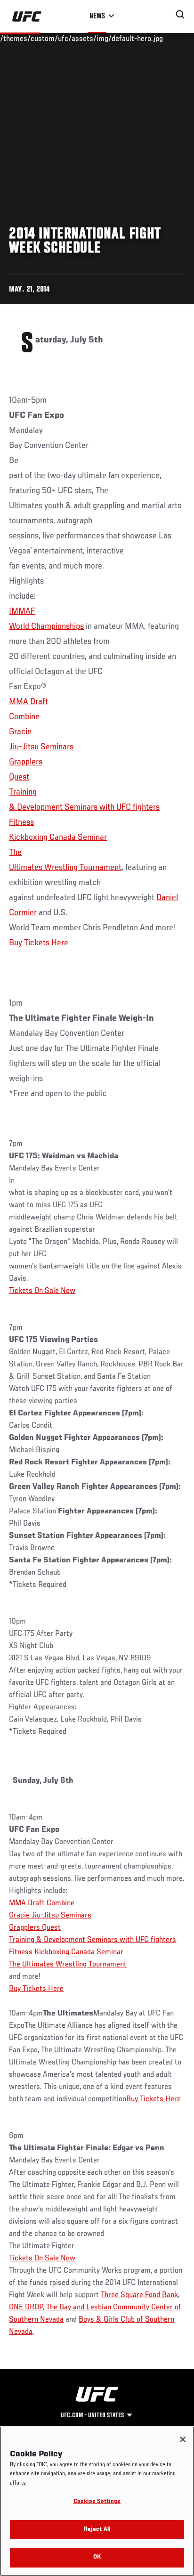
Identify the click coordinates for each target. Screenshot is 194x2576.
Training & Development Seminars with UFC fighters (93, 1940)
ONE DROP (26, 2308)
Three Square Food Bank (139, 2295)
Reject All (97, 2530)
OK (97, 2557)
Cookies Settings (97, 2502)
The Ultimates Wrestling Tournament (68, 1965)
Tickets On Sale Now (42, 1291)
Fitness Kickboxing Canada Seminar (66, 1952)
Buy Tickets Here (39, 943)
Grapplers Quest (35, 1928)
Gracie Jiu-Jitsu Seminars (50, 1916)
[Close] (183, 2439)
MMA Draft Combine (42, 1903)
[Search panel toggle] (180, 15)
